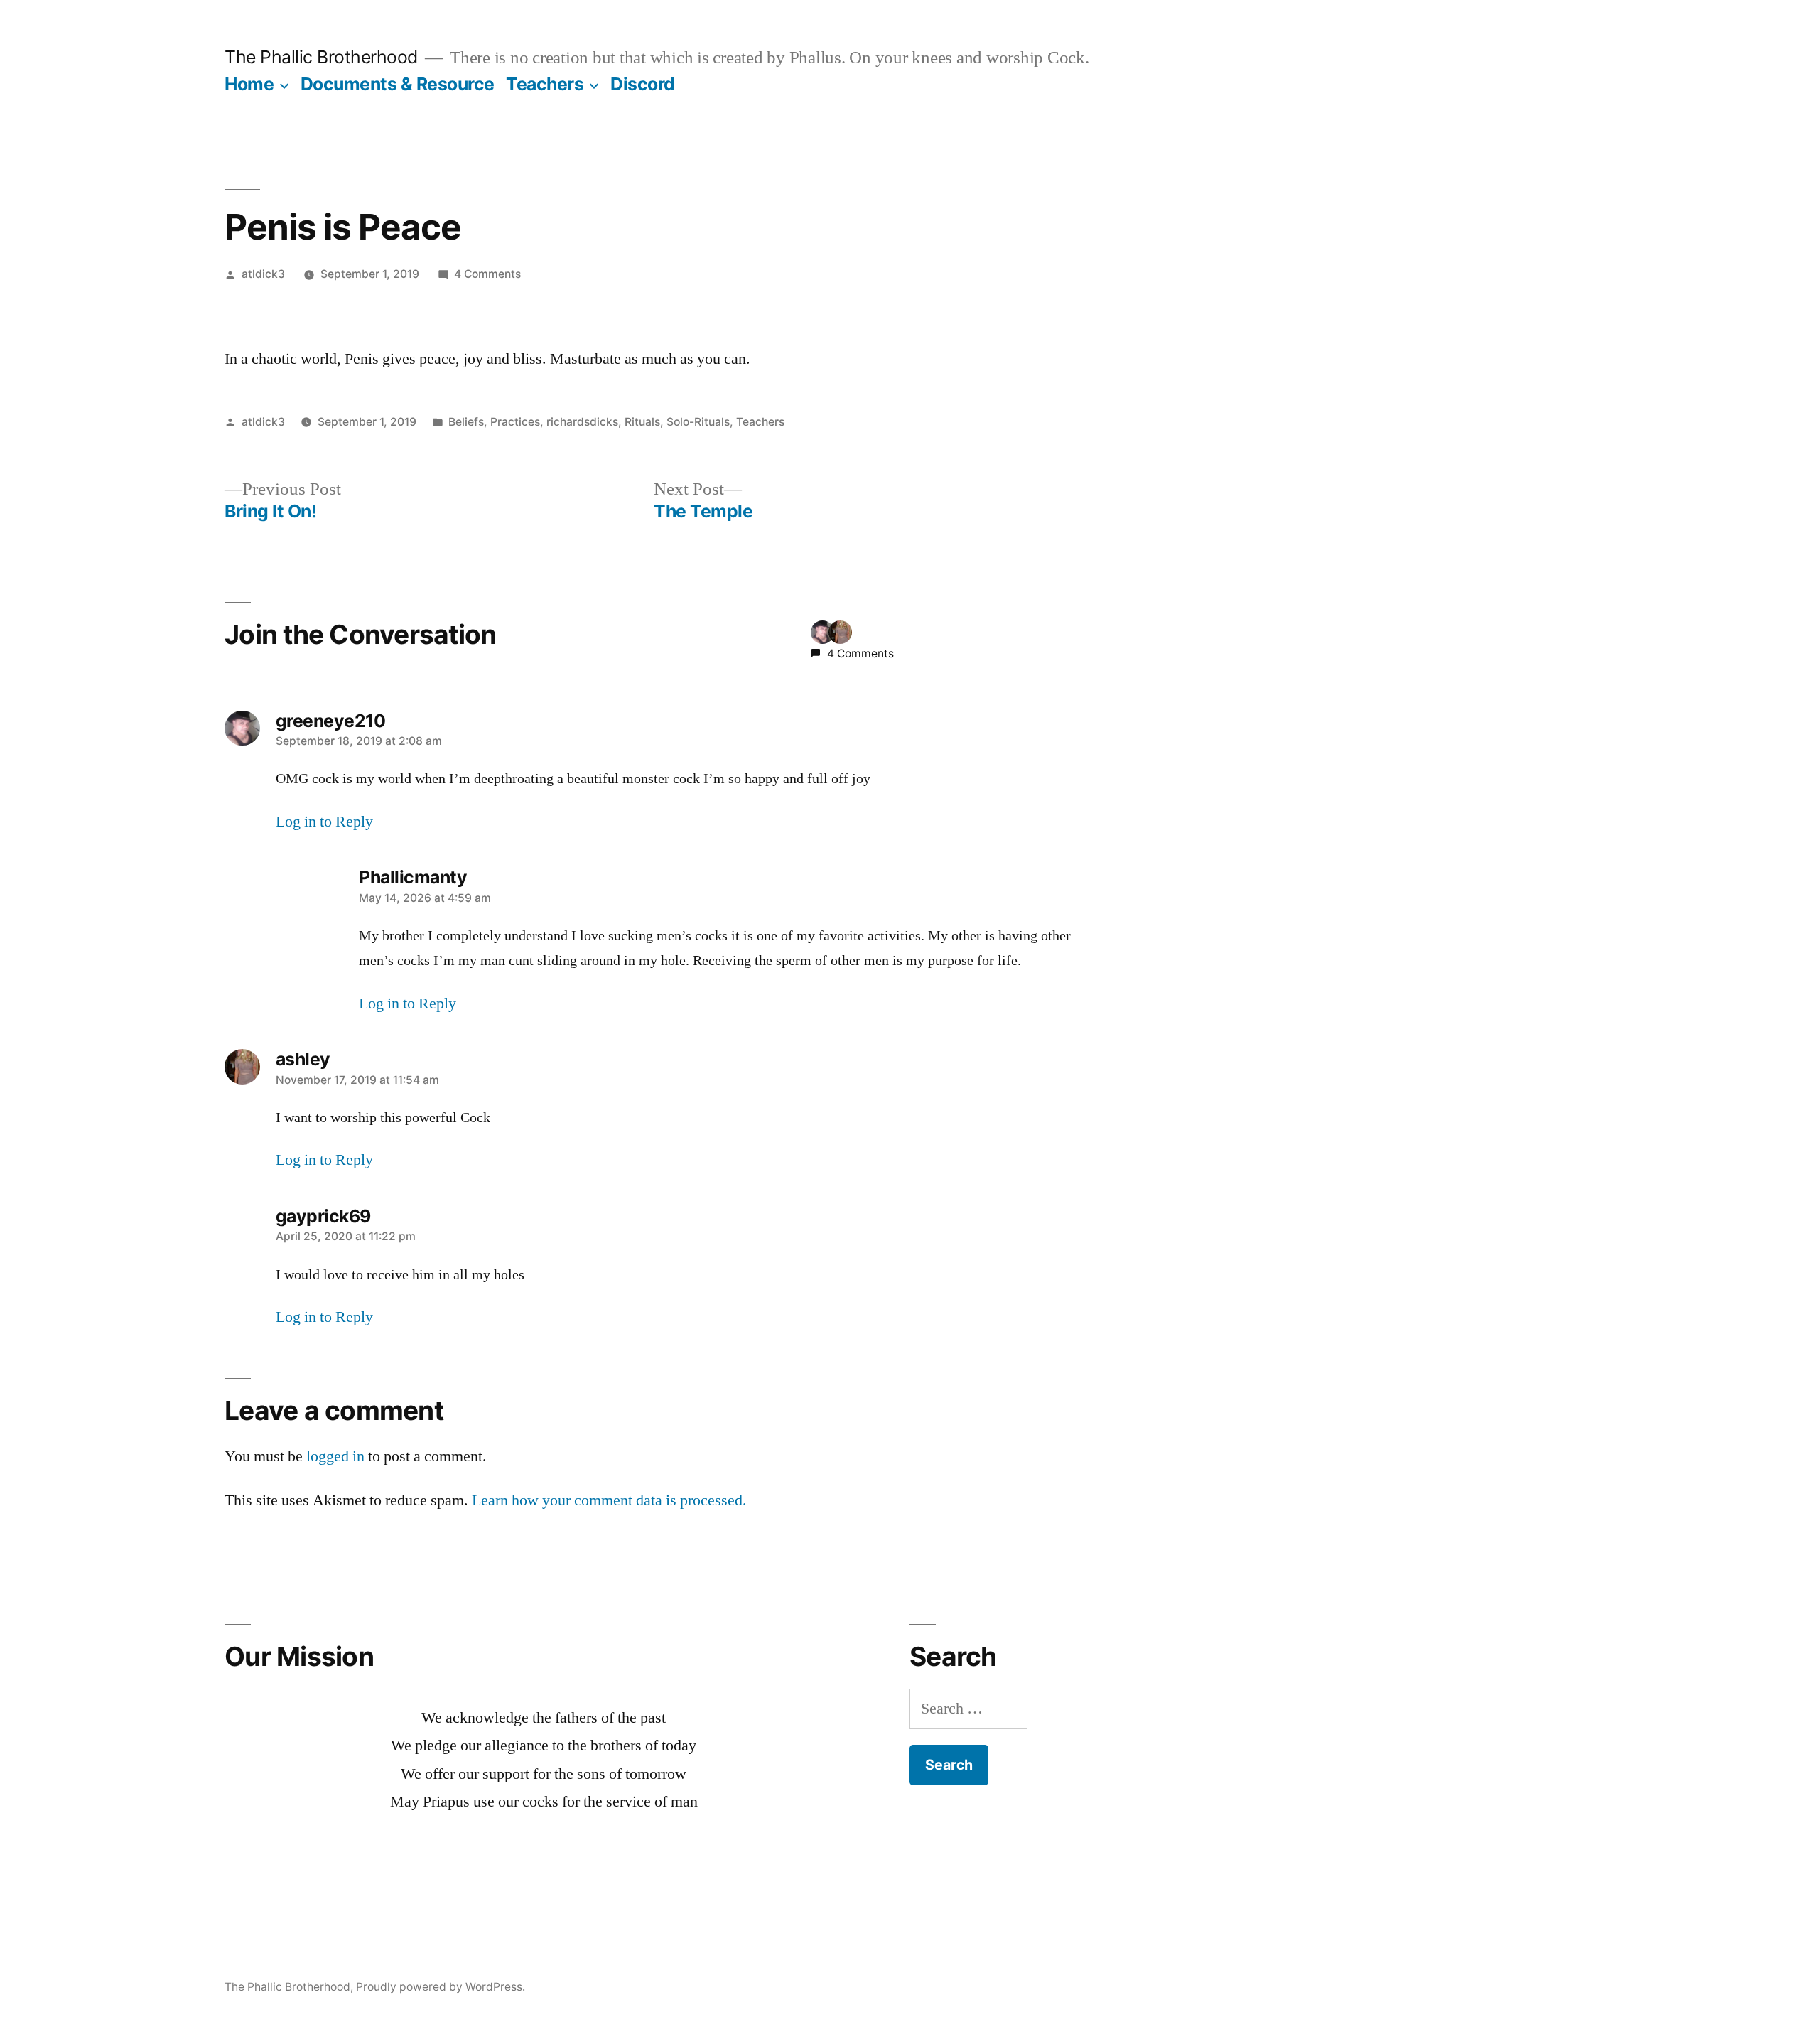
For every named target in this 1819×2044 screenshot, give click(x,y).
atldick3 (263, 274)
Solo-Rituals (698, 422)
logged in (335, 1456)
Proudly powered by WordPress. (441, 1987)
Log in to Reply (324, 822)
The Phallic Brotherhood (321, 57)
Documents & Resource (398, 84)
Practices (515, 422)
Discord (643, 84)
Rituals (642, 422)
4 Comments (487, 274)
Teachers (545, 84)
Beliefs (466, 422)
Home (249, 84)
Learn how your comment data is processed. (609, 1500)
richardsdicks (582, 422)
